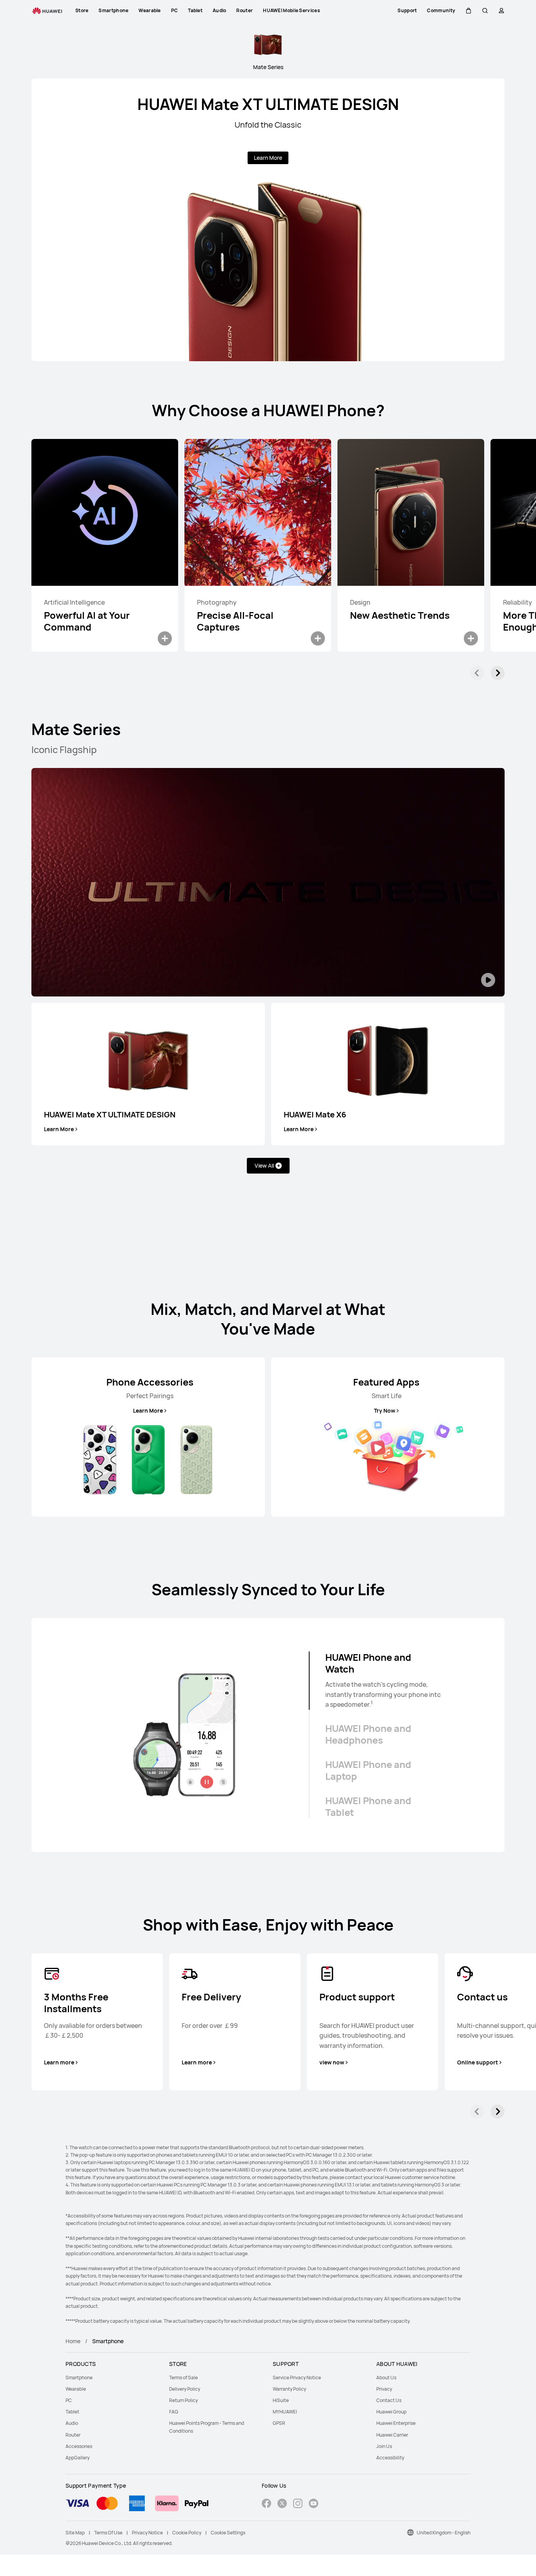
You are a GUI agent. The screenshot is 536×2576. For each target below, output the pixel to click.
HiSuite (281, 2400)
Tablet (72, 2412)
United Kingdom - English (444, 2533)
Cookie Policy (187, 2533)
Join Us (384, 2446)
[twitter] (282, 2504)
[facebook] (266, 2504)
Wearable (76, 2389)
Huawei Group (391, 2412)
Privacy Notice (147, 2533)
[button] (469, 11)
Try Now (385, 1411)
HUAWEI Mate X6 (315, 1114)
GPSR (279, 2423)
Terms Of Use (108, 2533)
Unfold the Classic (268, 125)
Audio (72, 2423)
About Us (386, 2378)
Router (73, 2435)
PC (69, 2400)
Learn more (59, 2062)
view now (332, 2062)
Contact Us (389, 2400)
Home (73, 2341)
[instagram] (298, 2504)
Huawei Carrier (392, 2435)
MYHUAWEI (285, 2412)
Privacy (384, 2389)
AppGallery (77, 2458)
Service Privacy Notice (297, 2378)
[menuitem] (113, 2378)
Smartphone (79, 2378)
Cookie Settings (228, 2533)
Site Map (75, 2533)
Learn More (268, 158)
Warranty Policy (289, 2389)
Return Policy (183, 2400)
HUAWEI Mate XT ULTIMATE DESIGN (268, 104)
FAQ (174, 2412)
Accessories (79, 2446)
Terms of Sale (183, 2378)
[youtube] (314, 2504)
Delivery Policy (185, 2389)
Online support (478, 2062)
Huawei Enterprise (396, 2423)
